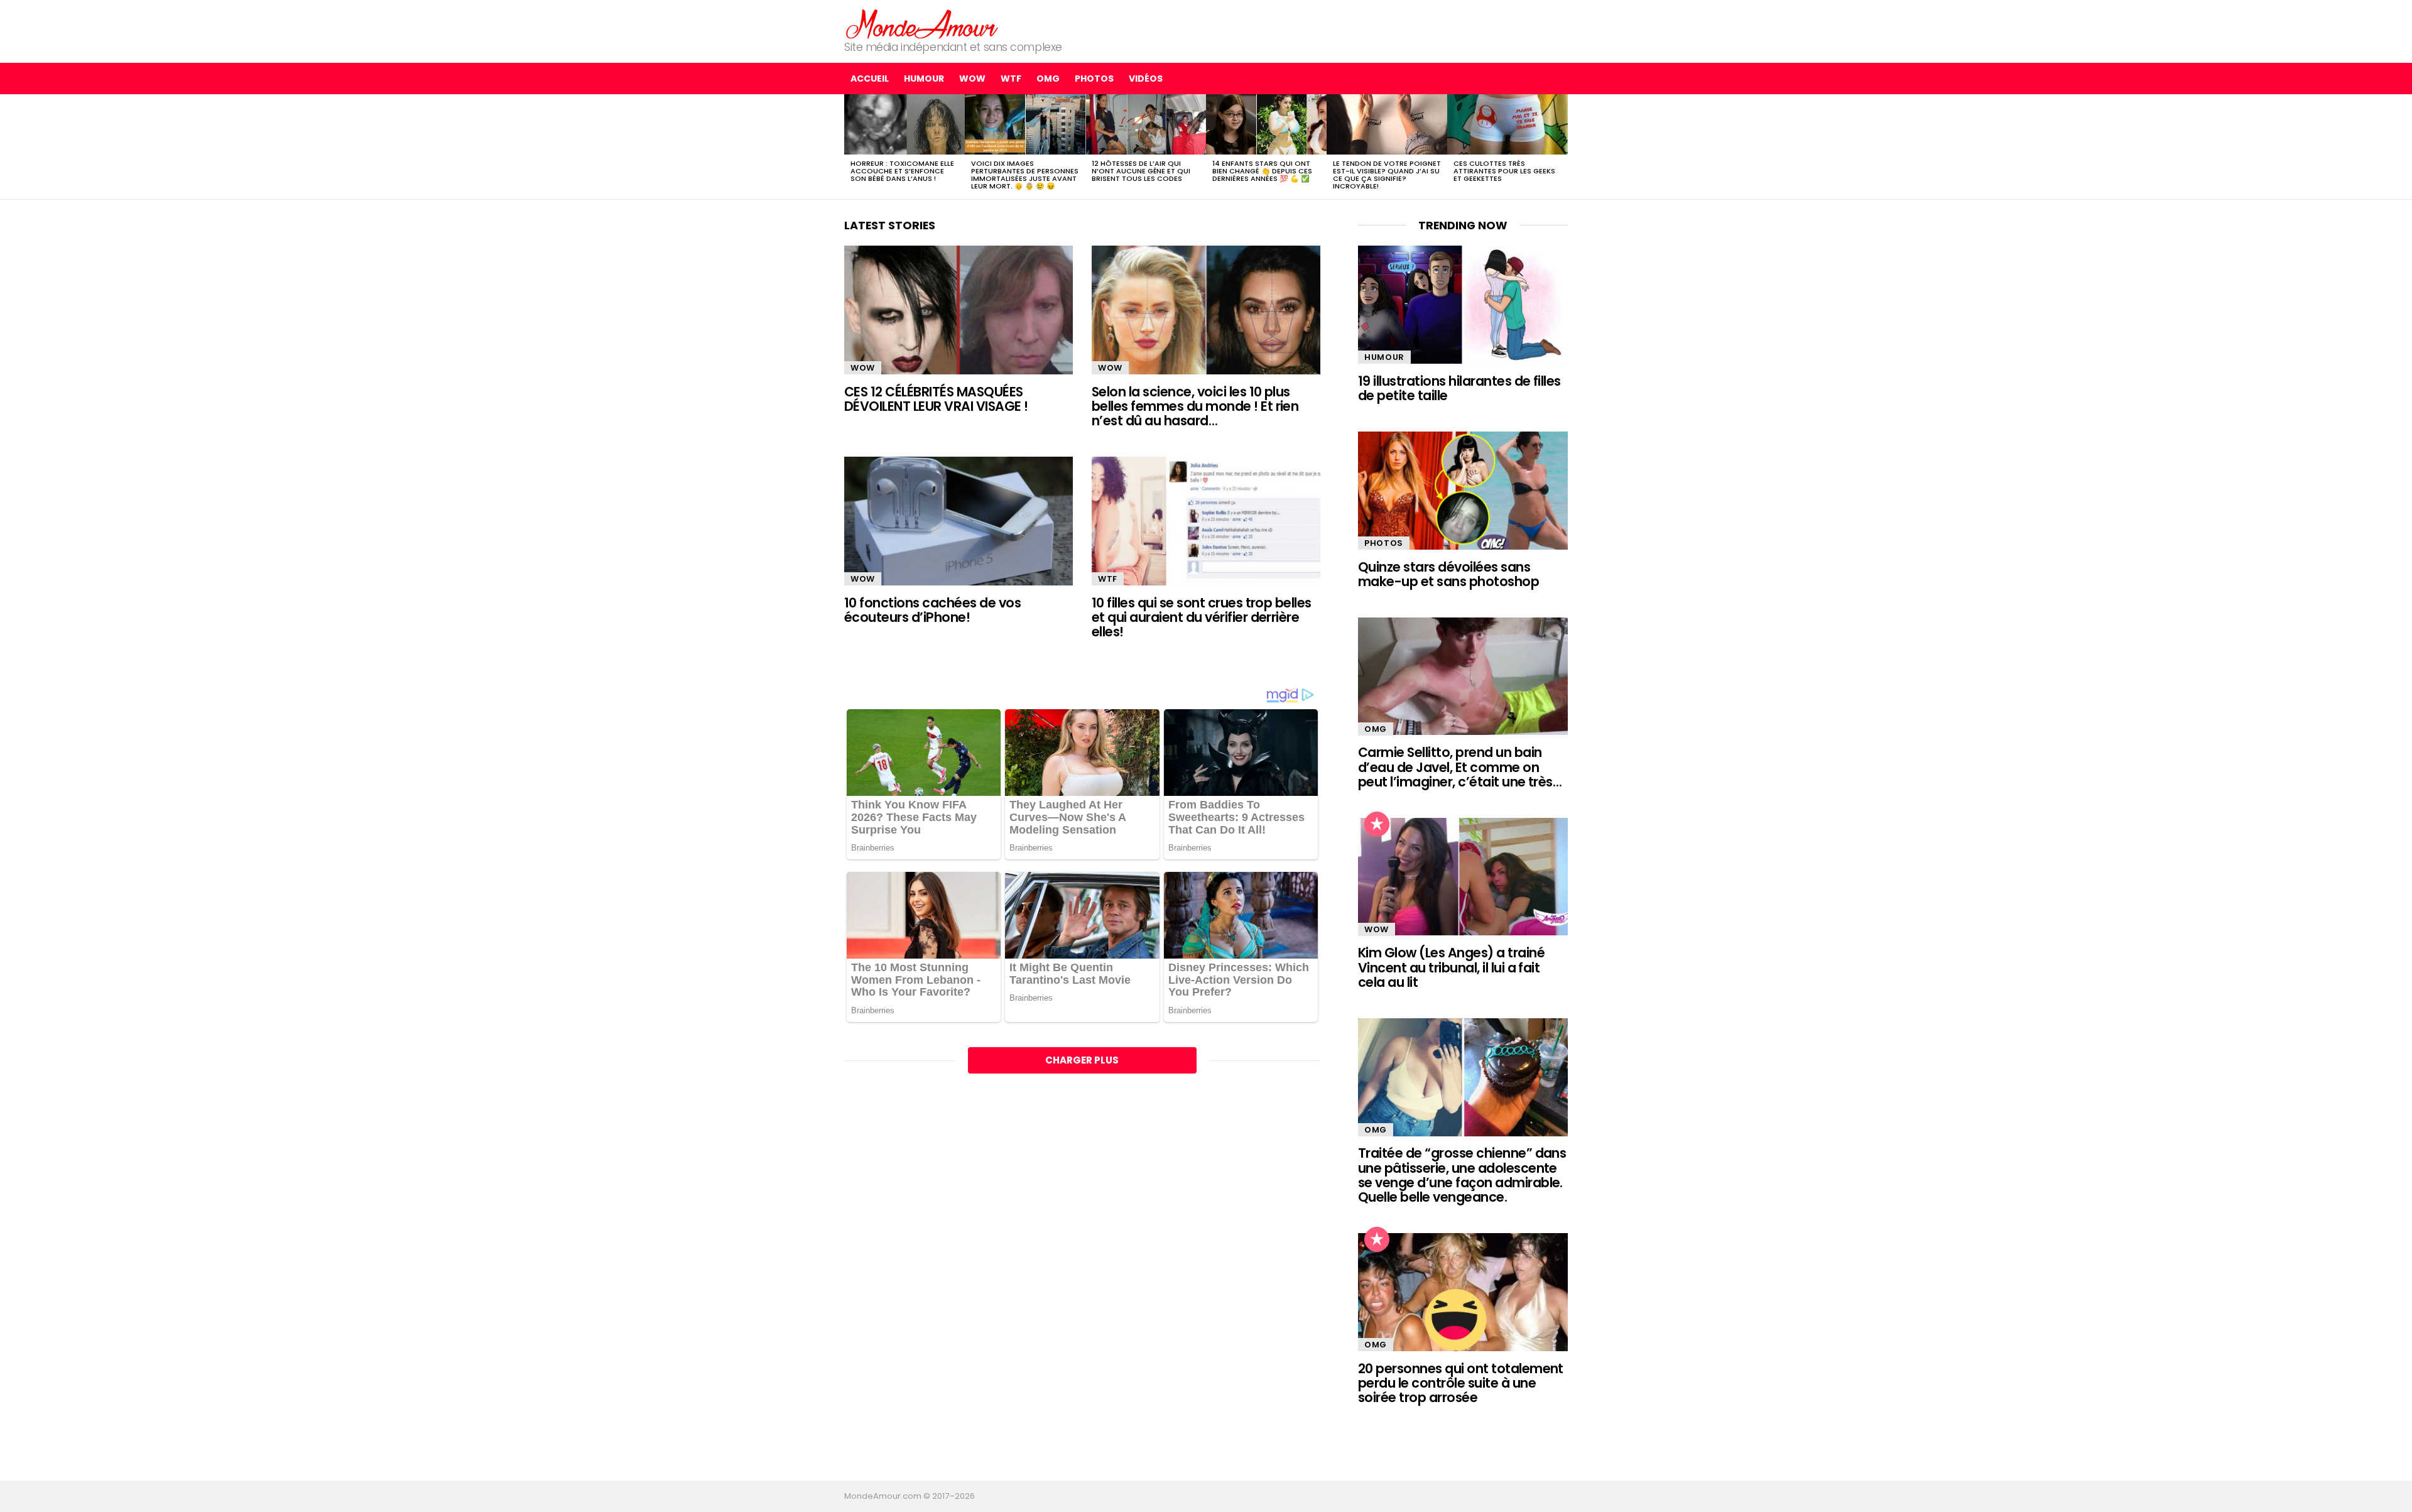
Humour (924, 79)
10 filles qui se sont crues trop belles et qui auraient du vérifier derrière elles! (1202, 617)
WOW (972, 79)
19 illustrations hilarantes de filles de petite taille (1459, 388)
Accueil (870, 79)
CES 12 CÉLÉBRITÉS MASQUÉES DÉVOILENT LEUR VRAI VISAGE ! (936, 399)
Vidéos (1146, 79)
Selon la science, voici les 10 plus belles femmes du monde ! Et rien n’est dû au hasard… (1195, 406)
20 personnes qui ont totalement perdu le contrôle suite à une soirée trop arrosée (1461, 1383)
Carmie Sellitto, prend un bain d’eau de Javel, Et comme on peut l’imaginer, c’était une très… (1460, 767)
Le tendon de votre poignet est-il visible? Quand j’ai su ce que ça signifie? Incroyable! (1387, 175)
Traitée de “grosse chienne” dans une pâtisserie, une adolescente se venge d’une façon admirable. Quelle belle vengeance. (1462, 1175)
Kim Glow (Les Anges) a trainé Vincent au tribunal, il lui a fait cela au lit (1451, 967)
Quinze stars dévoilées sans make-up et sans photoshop (1448, 574)
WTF (1011, 79)
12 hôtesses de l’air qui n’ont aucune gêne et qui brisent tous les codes (1141, 171)
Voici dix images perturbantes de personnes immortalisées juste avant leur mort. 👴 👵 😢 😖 (1025, 175)
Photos (1094, 79)
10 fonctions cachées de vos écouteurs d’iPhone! (932, 610)
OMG (1048, 79)
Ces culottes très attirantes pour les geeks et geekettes (1504, 171)
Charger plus (1082, 1060)
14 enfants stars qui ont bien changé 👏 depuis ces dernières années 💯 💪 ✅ (1262, 171)
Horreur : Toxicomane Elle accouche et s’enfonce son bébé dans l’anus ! (902, 171)
